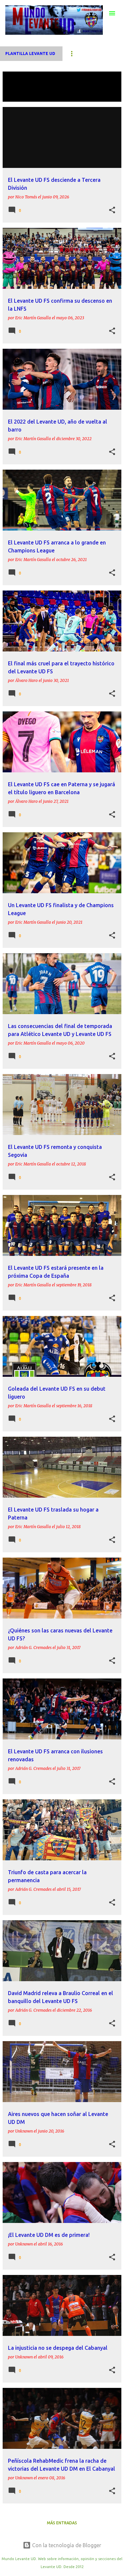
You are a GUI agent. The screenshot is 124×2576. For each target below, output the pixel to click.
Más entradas (62, 2523)
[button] (112, 210)
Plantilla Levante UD (30, 53)
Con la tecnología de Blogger (66, 2545)
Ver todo (18, 96)
